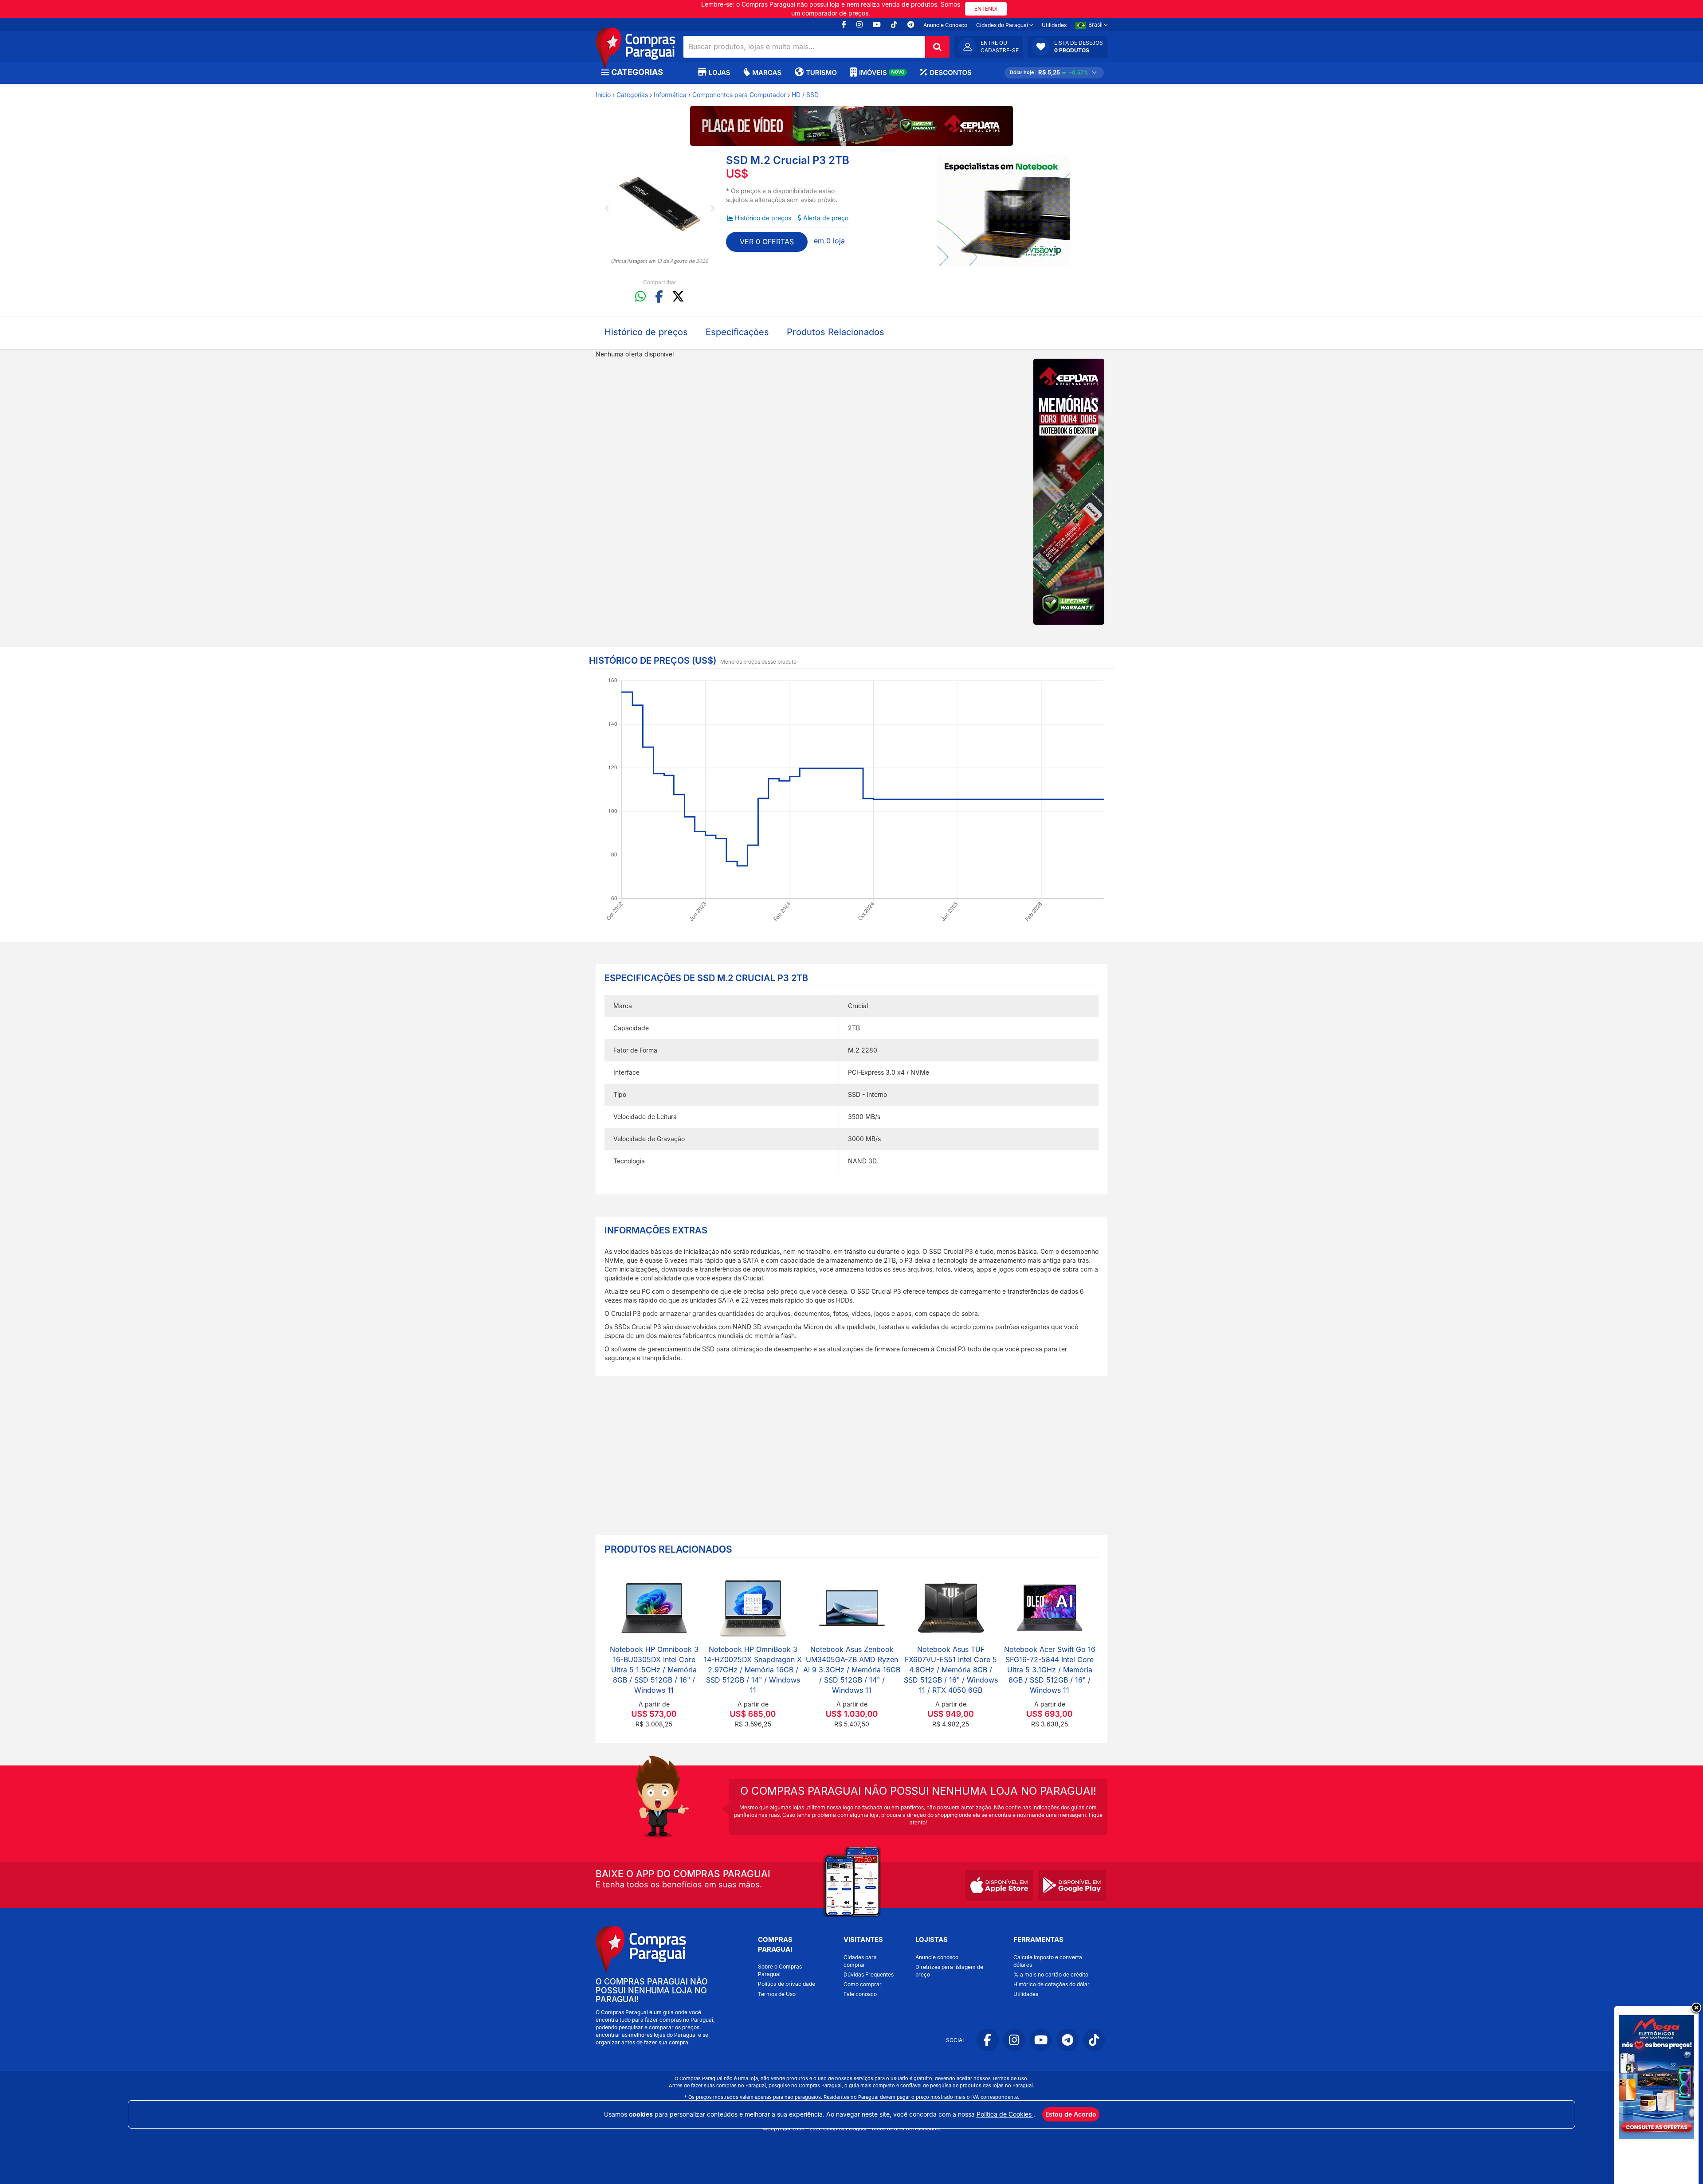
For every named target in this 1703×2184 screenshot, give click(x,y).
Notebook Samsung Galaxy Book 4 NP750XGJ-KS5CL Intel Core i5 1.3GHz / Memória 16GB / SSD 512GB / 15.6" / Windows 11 (951, 1669)
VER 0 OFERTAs (767, 242)
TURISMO (821, 72)
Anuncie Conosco (945, 25)
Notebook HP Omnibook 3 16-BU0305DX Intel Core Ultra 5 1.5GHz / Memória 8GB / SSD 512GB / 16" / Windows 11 (1050, 1669)
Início (603, 95)
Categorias (632, 95)
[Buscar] (937, 47)
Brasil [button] (1096, 25)
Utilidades (1054, 25)
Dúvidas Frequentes (869, 1975)
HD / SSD (805, 95)
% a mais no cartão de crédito (1051, 1975)
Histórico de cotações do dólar (1052, 1984)
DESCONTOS (950, 72)
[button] (1067, 47)
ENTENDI (986, 9)
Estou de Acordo (1071, 2114)
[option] (660, 206)
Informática (670, 95)
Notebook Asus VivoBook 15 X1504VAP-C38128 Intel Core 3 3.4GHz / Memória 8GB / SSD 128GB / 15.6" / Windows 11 (852, 1669)
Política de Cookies (1005, 2114)
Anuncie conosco (937, 1957)
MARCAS (767, 72)
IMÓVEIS (882, 72)
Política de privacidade (787, 1984)
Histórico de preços (763, 218)
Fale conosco (860, 1994)
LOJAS (719, 72)
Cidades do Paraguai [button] (1003, 25)
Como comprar (863, 1984)
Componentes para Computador (739, 95)
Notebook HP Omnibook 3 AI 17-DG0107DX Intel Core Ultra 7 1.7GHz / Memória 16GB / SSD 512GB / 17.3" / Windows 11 (654, 1669)
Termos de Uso (777, 1994)
